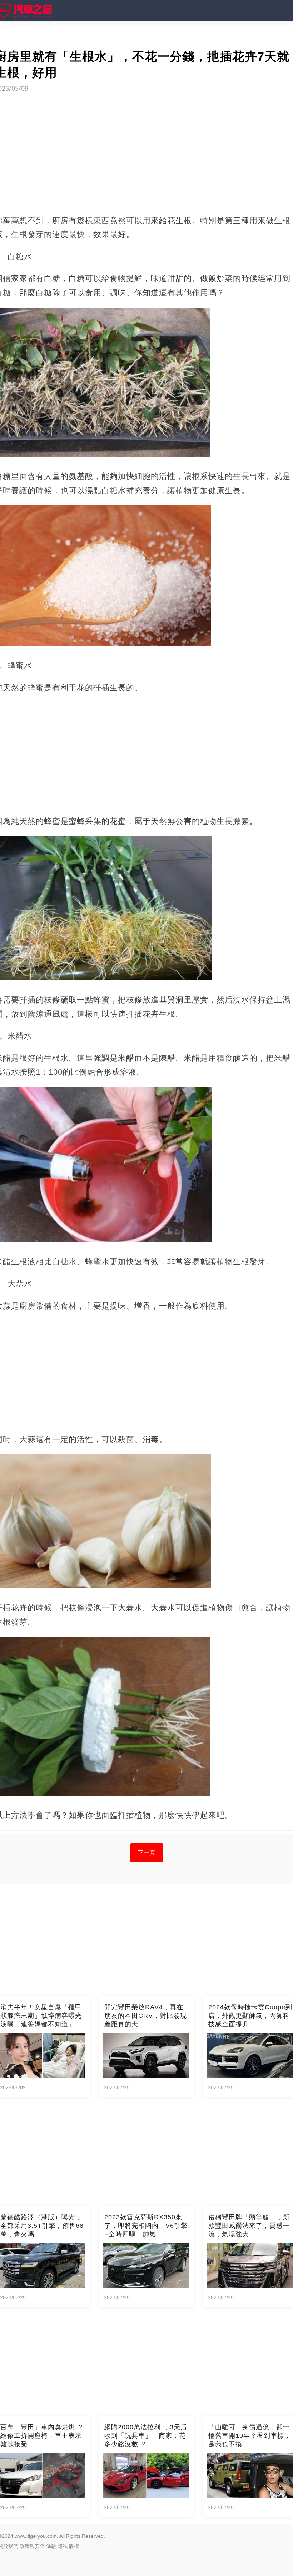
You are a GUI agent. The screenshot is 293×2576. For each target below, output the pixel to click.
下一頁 (147, 1853)
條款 (51, 2546)
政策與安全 (32, 2546)
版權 (74, 2546)
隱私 (63, 2546)
